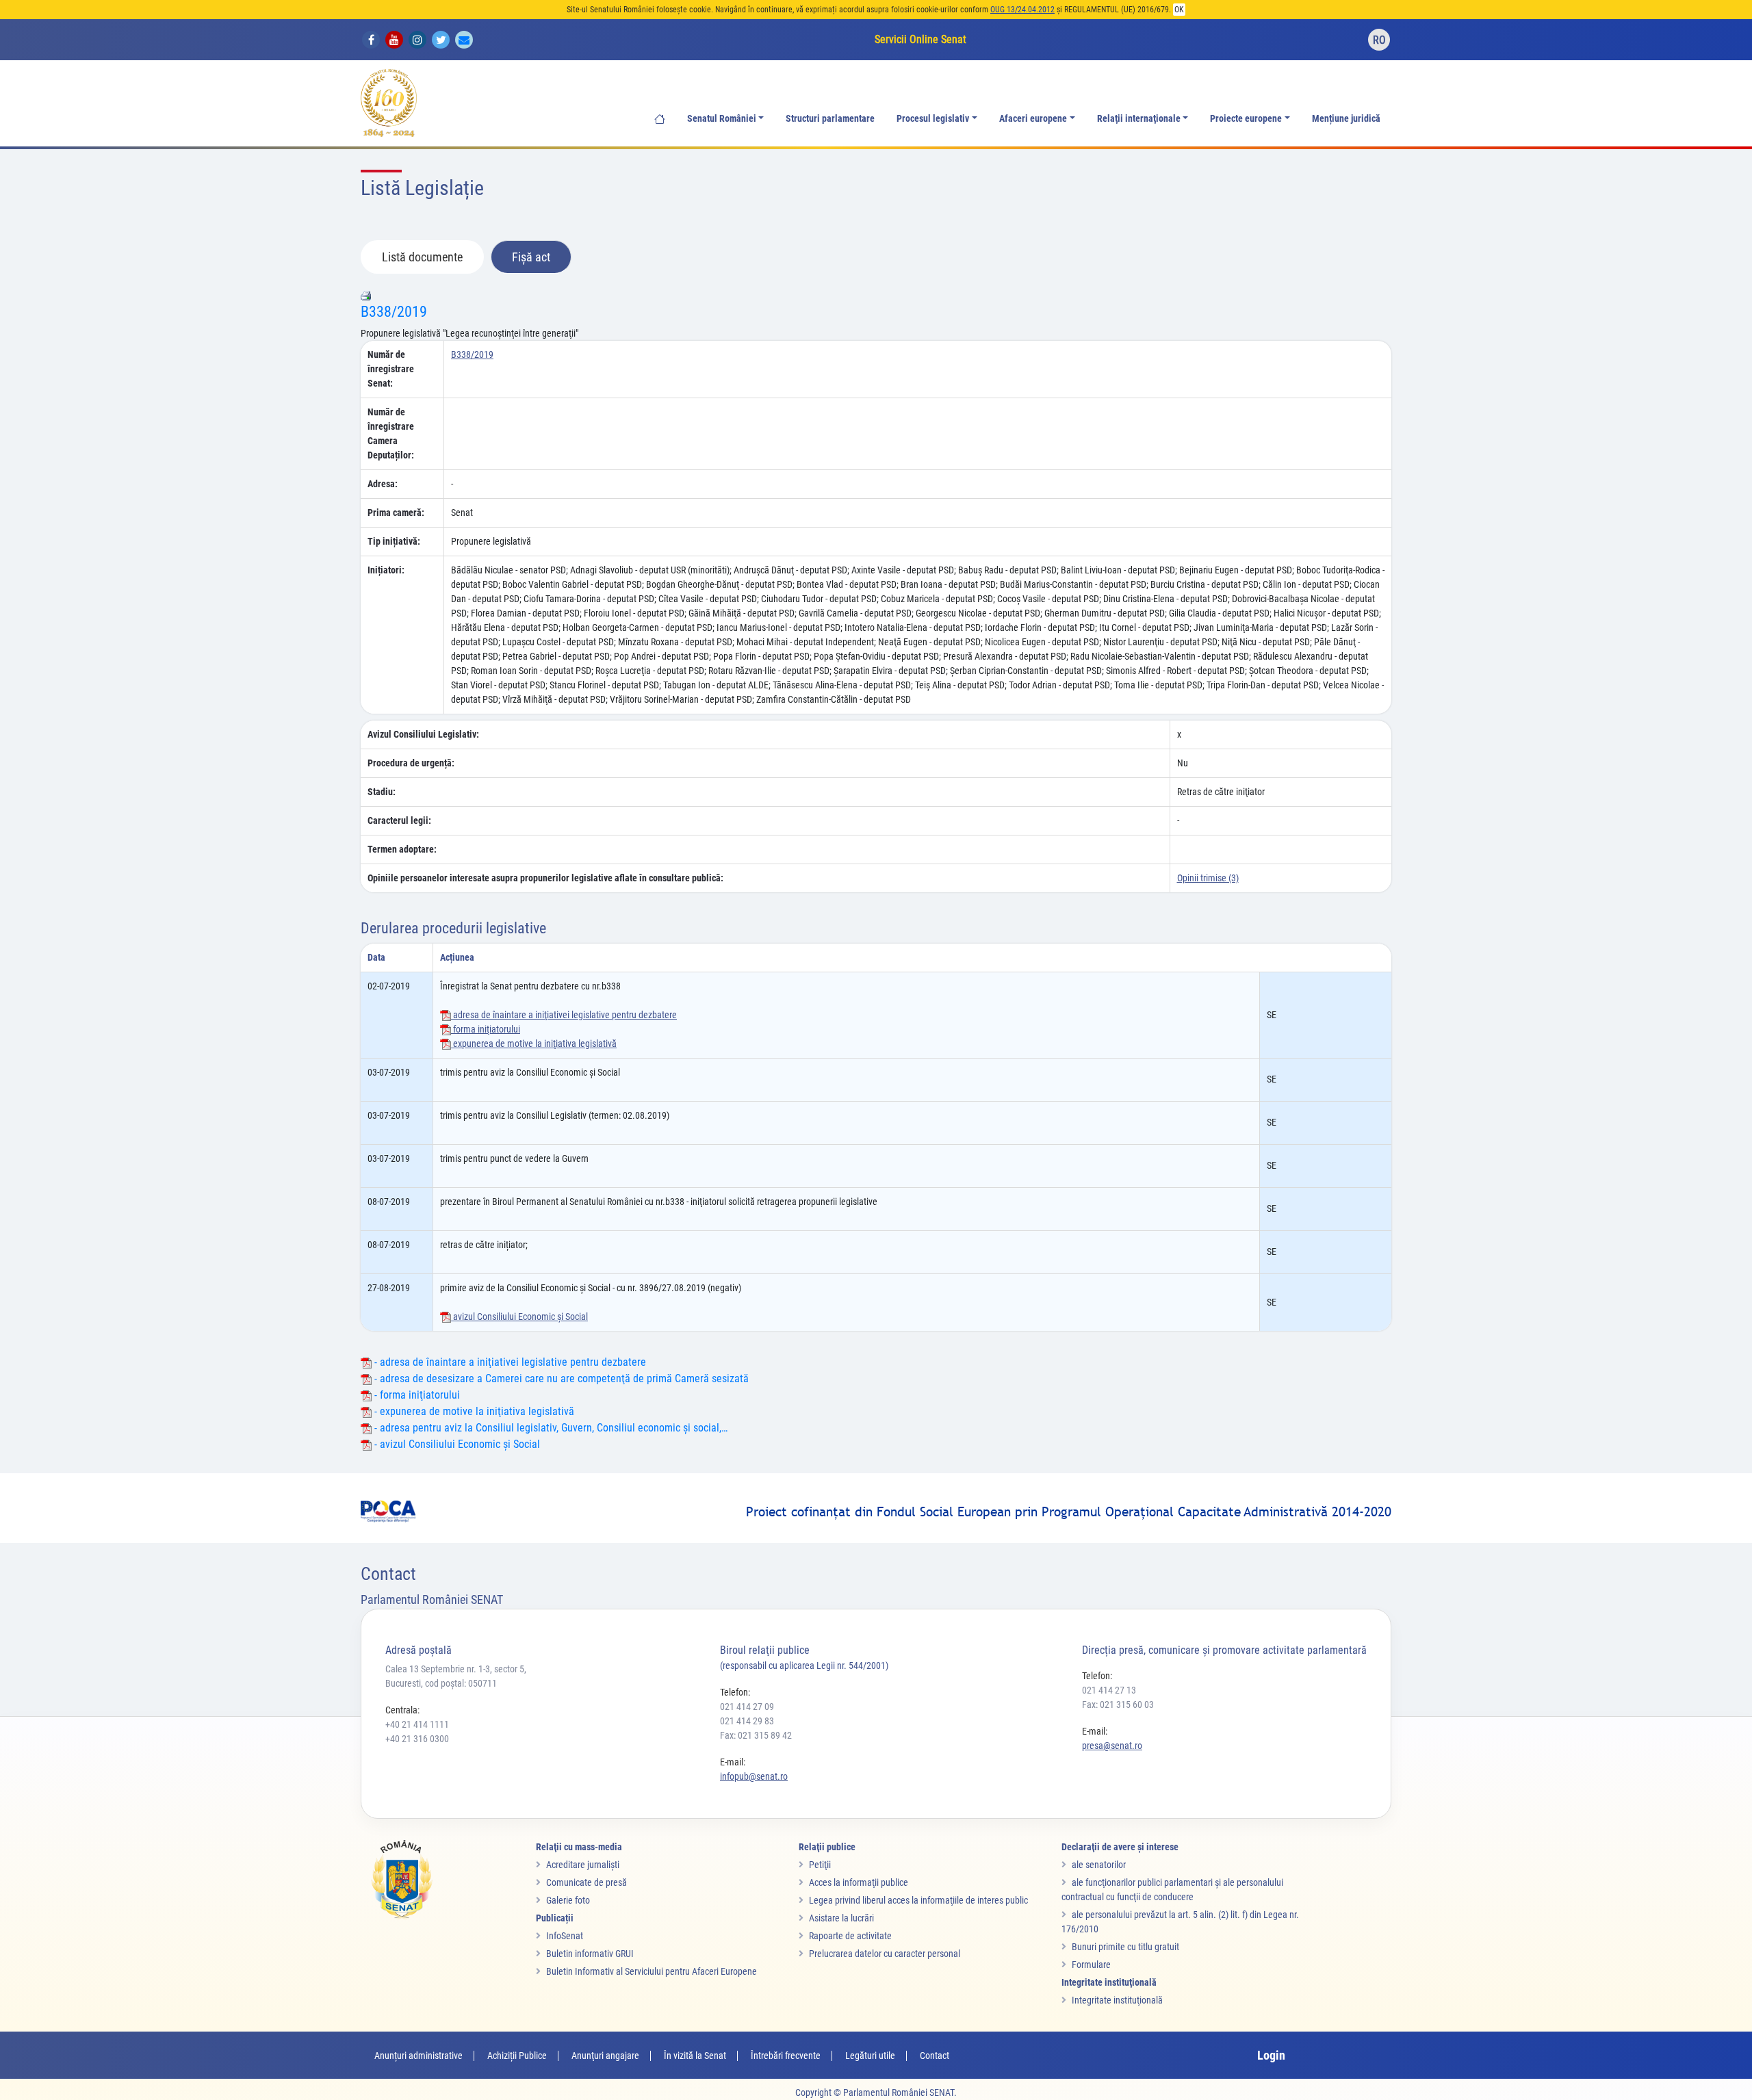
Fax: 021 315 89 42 (756, 1735)
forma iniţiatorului (486, 1029)
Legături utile (870, 2056)
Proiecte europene (1246, 119)
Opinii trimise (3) (1208, 878)
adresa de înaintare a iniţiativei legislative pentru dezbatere (564, 1015)
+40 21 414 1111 (417, 1724)
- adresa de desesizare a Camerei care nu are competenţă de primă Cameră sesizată (560, 1378)
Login (1271, 2055)
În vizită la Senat (695, 2056)
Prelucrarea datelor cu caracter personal (885, 1954)
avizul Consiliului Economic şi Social (519, 1317)
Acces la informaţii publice (859, 1882)
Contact (935, 2056)
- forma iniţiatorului (416, 1395)
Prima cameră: (396, 513)
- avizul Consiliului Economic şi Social (456, 1444)
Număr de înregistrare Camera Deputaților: (391, 433)
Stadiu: (382, 792)
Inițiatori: (386, 570)
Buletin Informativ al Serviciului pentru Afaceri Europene (652, 1971)
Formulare (1091, 1965)
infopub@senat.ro (754, 1776)
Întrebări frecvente (786, 2056)
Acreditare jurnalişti (583, 1865)
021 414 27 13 (1109, 1690)
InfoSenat (565, 1936)
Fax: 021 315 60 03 (1118, 1704)
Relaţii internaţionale (1139, 119)
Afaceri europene (1033, 119)
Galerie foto (568, 1900)
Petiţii (820, 1865)
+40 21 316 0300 (417, 1739)
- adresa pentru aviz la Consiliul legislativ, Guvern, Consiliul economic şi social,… (550, 1428)
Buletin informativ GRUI (590, 1954)
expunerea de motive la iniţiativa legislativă (534, 1043)
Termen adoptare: (402, 849)
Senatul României (722, 119)
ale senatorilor (1099, 1865)
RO (1379, 40)
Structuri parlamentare (830, 119)
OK (1179, 10)
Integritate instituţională (1117, 2000)
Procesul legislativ (933, 119)
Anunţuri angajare (605, 2056)
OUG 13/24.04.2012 (1022, 10)
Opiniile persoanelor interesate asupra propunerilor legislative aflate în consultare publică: (545, 878)
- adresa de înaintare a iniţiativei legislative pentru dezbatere (509, 1362)
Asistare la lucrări (841, 1918)
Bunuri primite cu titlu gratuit (1125, 1947)
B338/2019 (394, 312)
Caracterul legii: (399, 820)
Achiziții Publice (517, 2056)
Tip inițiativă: (394, 541)
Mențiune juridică (1346, 119)
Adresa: (383, 484)
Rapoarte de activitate (850, 1936)
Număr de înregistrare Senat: (391, 369)
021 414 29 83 (747, 1721)
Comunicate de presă (587, 1882)
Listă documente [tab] (422, 257)
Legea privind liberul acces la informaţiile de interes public (918, 1900)
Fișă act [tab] (531, 257)
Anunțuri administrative (418, 2056)
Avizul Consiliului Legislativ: (423, 734)
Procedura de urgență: (411, 763)
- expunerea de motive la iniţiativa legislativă (473, 1411)
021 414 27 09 (747, 1707)
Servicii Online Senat (920, 39)
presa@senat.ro (1112, 1746)
